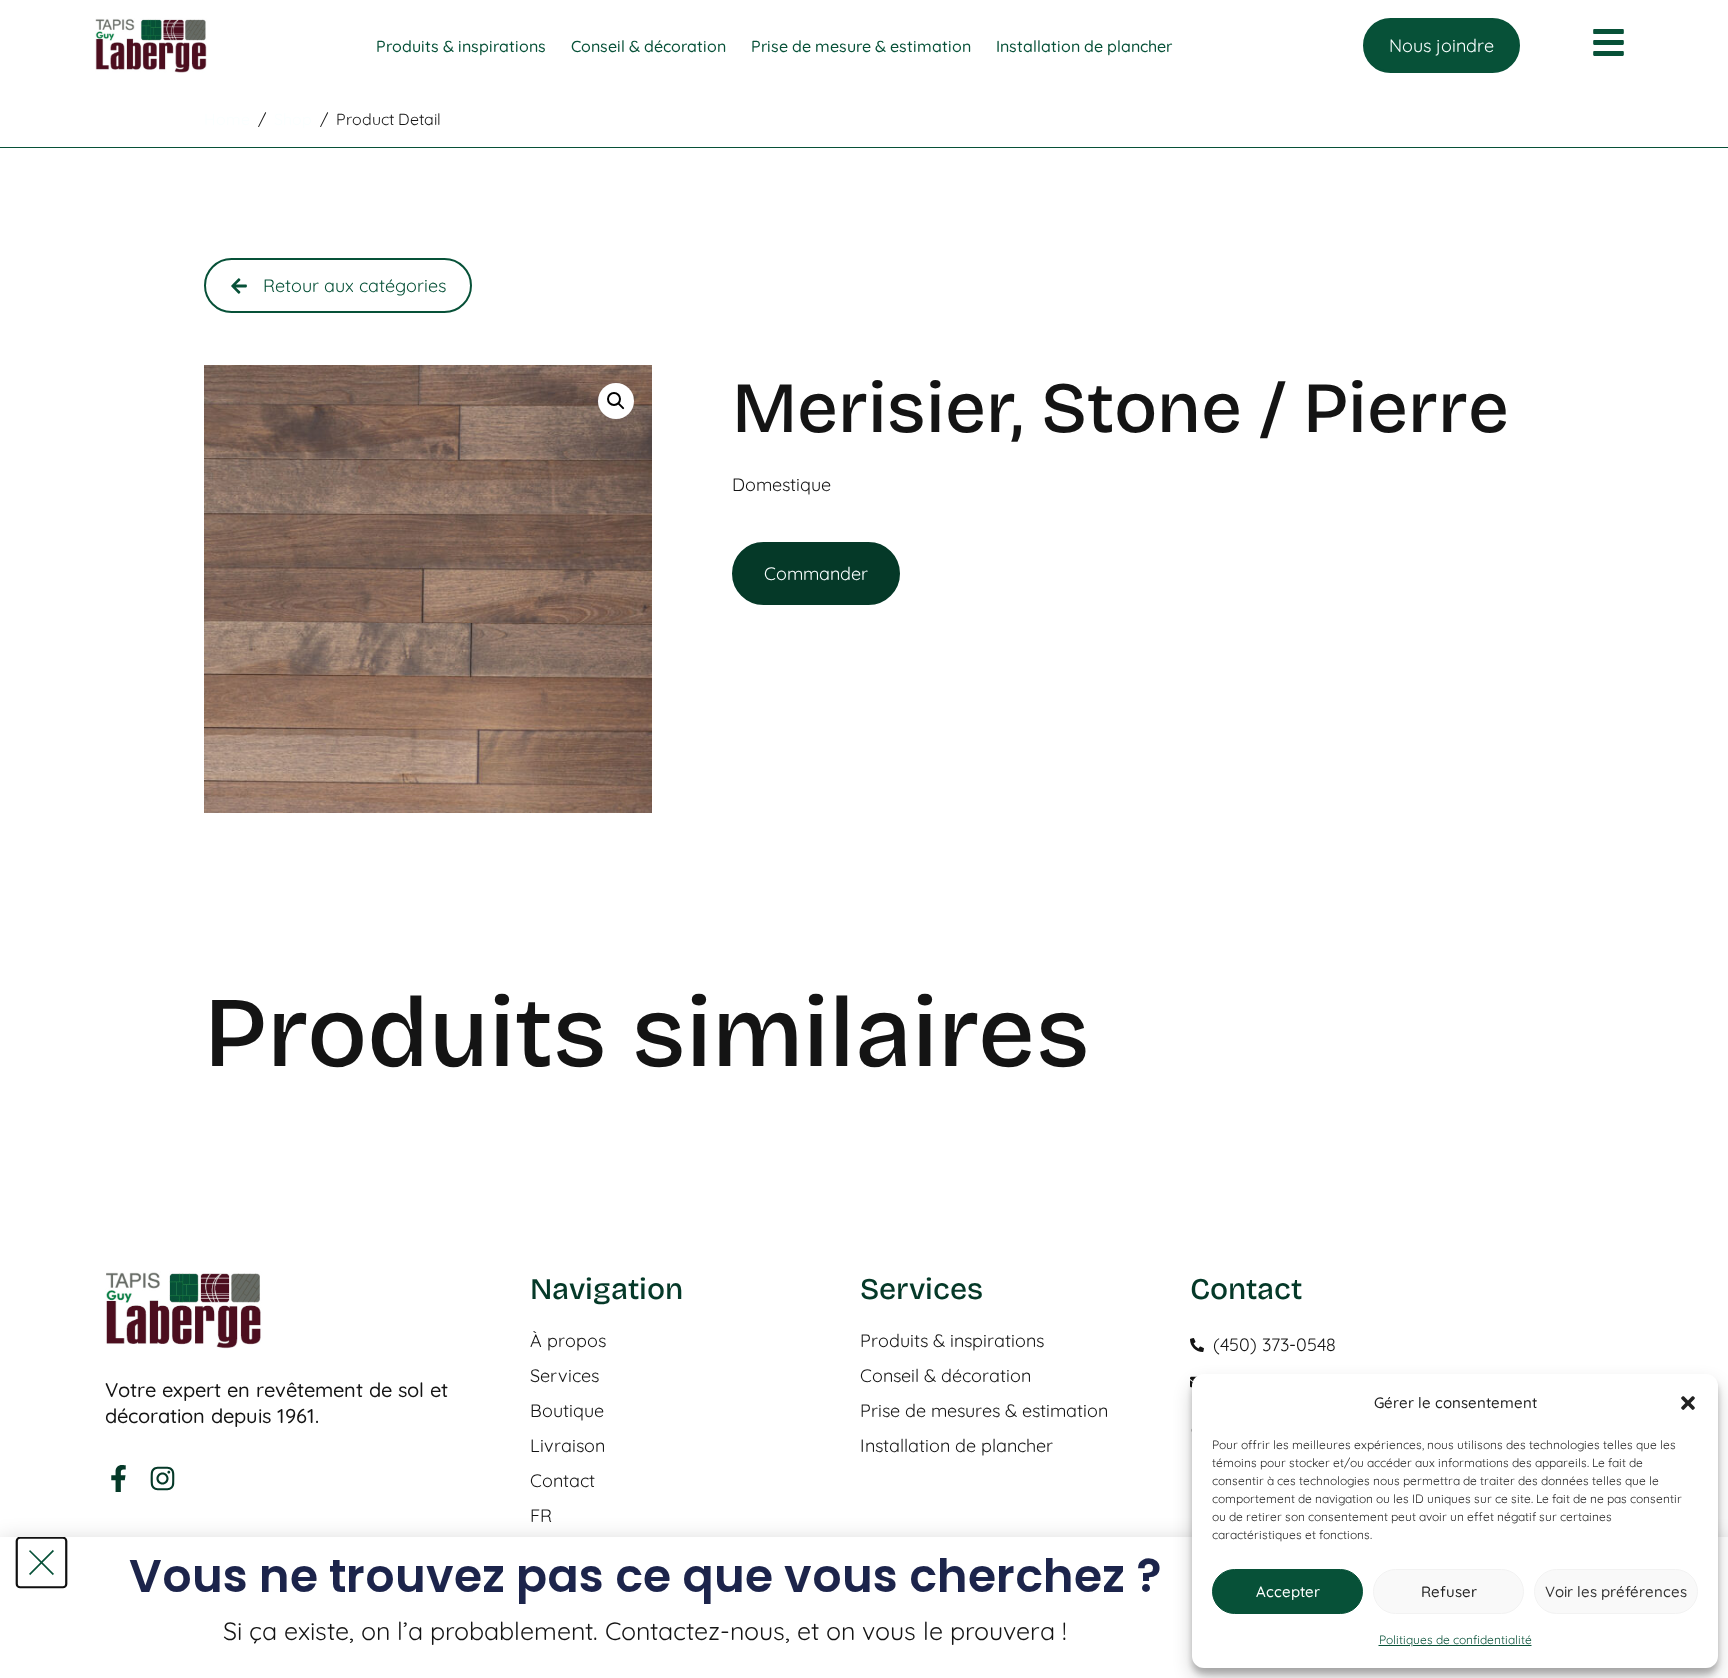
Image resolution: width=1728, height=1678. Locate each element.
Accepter (1288, 1591)
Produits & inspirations (952, 1341)
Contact (562, 1481)
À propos (568, 1341)
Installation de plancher (956, 1446)
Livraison (567, 1446)
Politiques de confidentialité (1455, 1639)
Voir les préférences (1616, 1591)
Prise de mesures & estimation (984, 1411)
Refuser (1449, 1591)
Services (564, 1376)
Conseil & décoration (945, 1376)
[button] (1688, 1403)
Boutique (567, 1411)
